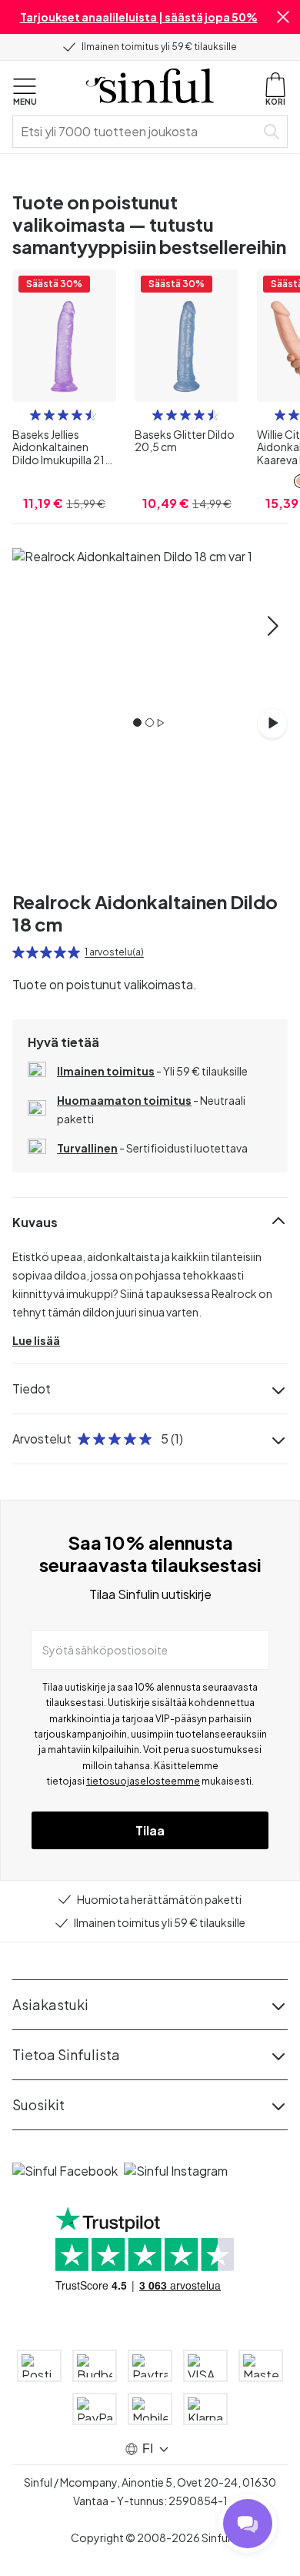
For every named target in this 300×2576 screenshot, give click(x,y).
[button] (283, 17)
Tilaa (150, 1830)
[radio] (35, 415)
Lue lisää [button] (36, 1340)
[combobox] (137, 132)
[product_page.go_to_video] (272, 723)
